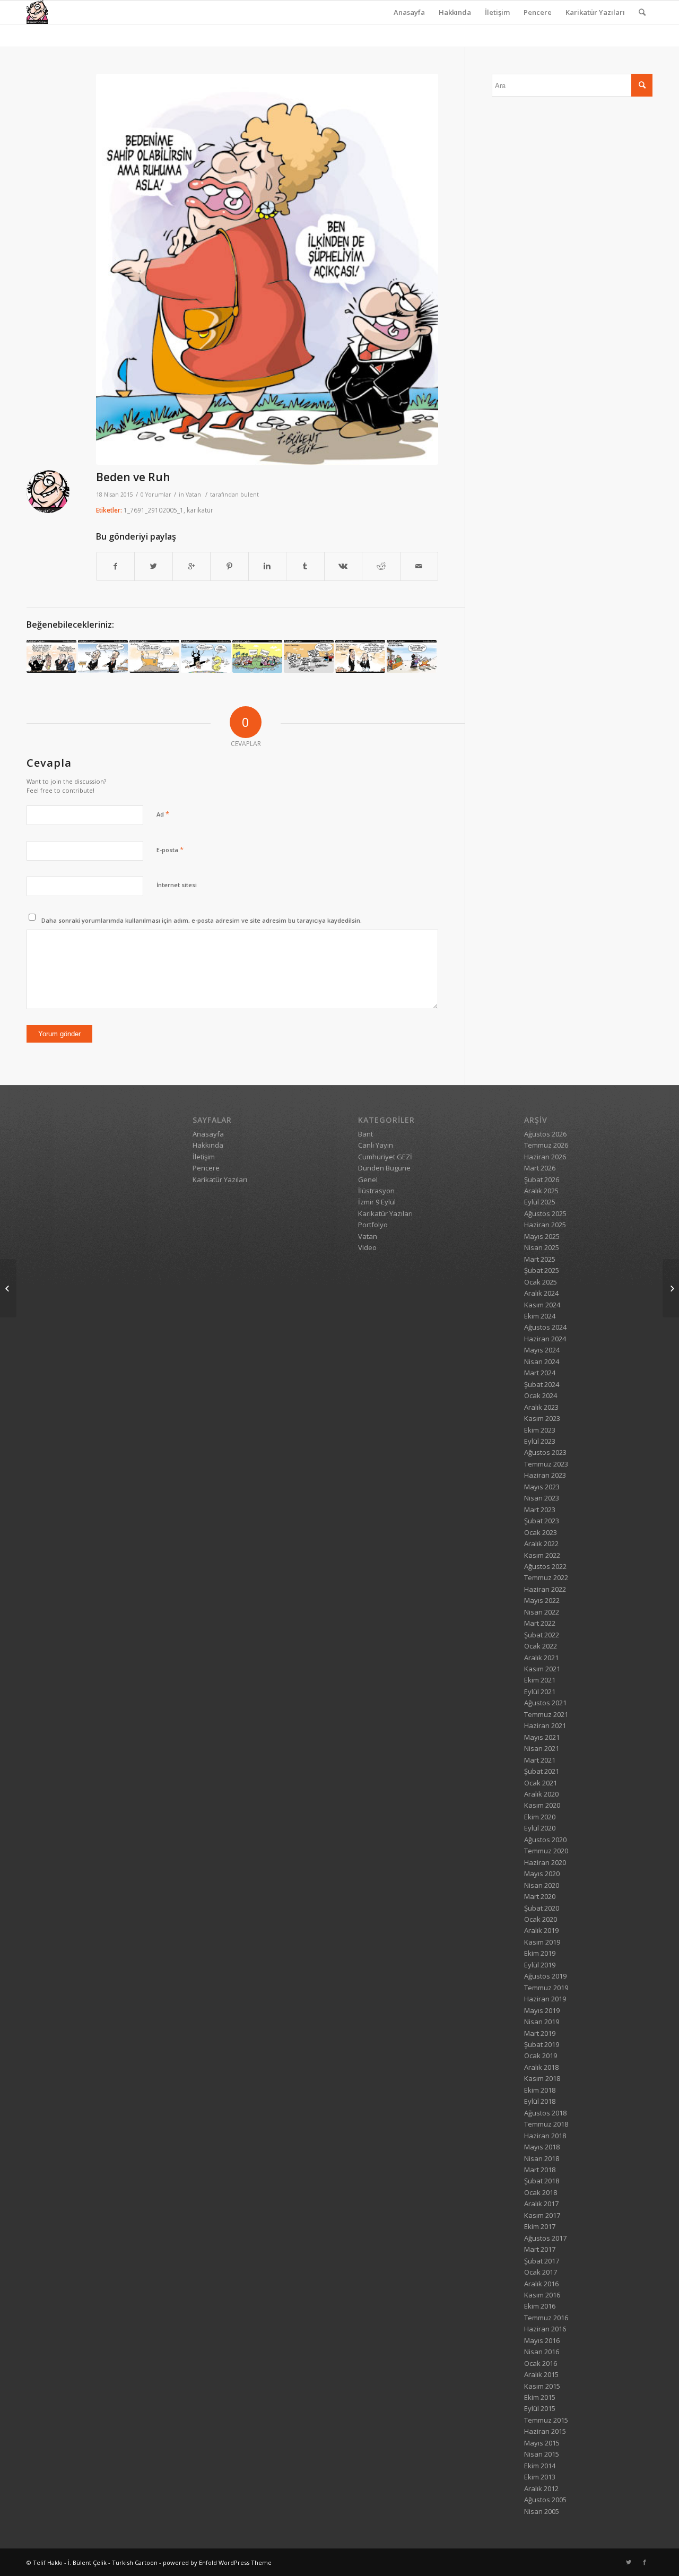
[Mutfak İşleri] (671, 1288)
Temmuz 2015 (546, 2420)
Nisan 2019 (542, 2022)
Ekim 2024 (540, 1316)
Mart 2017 (540, 2249)
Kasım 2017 (542, 2215)
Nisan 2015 (542, 2454)
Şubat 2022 (542, 1635)
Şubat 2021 (542, 1771)
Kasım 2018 (542, 2078)
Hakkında (455, 12)
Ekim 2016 (540, 2306)
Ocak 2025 (541, 1282)
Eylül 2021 (540, 1692)
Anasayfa (409, 12)
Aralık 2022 (541, 1543)
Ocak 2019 (541, 2055)
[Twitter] (629, 2562)
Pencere (538, 12)
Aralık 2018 (541, 2067)
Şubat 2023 (542, 1521)
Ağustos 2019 (545, 1976)
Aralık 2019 (541, 1930)
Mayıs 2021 (542, 1737)
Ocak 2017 (541, 2272)
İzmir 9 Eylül (377, 1202)
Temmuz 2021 (546, 1714)
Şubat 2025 (542, 1270)
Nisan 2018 (542, 2158)
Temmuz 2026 (546, 1145)
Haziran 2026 (545, 1157)
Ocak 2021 (541, 1783)
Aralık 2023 (541, 1407)
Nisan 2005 (542, 2511)
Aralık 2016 (541, 2284)
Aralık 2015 (541, 2374)
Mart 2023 (540, 1510)
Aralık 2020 (541, 1794)
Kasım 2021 (542, 1669)
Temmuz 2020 (546, 1851)
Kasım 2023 (542, 1418)
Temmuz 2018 (546, 2124)
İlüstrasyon (376, 1191)
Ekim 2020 (540, 1817)
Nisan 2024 (542, 1361)
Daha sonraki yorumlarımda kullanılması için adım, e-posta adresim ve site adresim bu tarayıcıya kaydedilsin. (202, 920)
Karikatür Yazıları (595, 12)
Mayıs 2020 (542, 1874)
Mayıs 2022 (542, 1600)
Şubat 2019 (542, 2044)
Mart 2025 (540, 1259)
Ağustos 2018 (545, 2113)
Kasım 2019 (542, 1942)
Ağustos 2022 (545, 1566)
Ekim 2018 (540, 2090)
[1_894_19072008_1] (360, 656)
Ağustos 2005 (545, 2500)
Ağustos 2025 (545, 1213)
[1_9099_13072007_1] (51, 656)
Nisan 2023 (542, 1498)
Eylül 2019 (540, 1965)
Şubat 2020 (542, 1908)
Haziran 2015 (545, 2431)
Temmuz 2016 (546, 2318)
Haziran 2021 (545, 1725)
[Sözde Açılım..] (154, 656)
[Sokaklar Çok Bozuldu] (8, 1288)
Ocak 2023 (541, 1532)
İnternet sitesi (177, 885)
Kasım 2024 (542, 1305)
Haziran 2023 (545, 1475)
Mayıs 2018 (542, 2147)
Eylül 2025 (540, 1202)
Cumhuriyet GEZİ (385, 1157)
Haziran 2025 (545, 1225)
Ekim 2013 (540, 2477)
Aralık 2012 (541, 2488)
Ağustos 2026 (545, 1134)
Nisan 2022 (542, 1612)
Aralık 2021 (541, 1658)
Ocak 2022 (541, 1646)
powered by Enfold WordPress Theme (217, 2562)
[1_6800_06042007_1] (206, 656)
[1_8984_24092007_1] (412, 656)
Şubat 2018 (542, 2181)
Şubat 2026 (542, 1179)
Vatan (193, 495)
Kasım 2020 (542, 1805)
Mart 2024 (540, 1373)
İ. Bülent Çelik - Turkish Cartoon (113, 2562)
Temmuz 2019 (546, 1988)
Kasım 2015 (542, 2386)
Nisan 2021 (542, 1748)
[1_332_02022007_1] (103, 656)
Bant (365, 1134)
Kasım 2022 (542, 1555)
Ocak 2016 (541, 2363)
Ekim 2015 (540, 2397)
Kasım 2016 (542, 2295)
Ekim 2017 (540, 2226)
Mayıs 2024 (542, 1350)
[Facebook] (645, 2562)
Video (367, 1247)
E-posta (170, 849)
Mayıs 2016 (542, 2340)
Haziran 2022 (545, 1589)
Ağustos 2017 (545, 2238)
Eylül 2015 (540, 2408)
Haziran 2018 (545, 2136)
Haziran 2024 (545, 1339)
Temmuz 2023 (546, 1464)
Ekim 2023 (540, 1430)
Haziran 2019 (545, 1999)
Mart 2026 (540, 1168)
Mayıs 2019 (542, 2010)
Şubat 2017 (542, 2261)
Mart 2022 (540, 1623)
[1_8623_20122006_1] (309, 656)
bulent (250, 495)
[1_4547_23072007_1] (257, 656)
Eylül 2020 (540, 1828)
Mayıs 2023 (542, 1487)
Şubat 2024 (542, 1384)
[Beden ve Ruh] (267, 269)
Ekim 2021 (540, 1680)
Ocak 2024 (541, 1395)
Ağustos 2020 (545, 1840)
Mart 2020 (540, 1896)
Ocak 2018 (541, 2192)
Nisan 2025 (542, 1247)
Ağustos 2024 (545, 1327)
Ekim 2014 (540, 2466)
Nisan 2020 (542, 1885)
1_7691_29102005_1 (154, 510)
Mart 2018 (540, 2170)
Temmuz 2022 (546, 1577)
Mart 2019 (540, 2033)
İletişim (497, 12)
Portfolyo (373, 1225)
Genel (368, 1179)
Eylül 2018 (540, 2101)
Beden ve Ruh (133, 477)
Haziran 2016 (545, 2329)
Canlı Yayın (376, 1145)
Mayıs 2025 (542, 1236)
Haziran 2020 (545, 1862)
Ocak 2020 (541, 1919)
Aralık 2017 (541, 2204)
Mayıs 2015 (542, 2443)
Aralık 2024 (541, 1293)
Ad (163, 814)
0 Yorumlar (156, 495)
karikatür (200, 510)
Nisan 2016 (542, 2352)
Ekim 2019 (540, 1953)
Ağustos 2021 (545, 1703)
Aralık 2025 (541, 1191)
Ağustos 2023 (545, 1452)
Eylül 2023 (540, 1441)
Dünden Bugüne (384, 1168)
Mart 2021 (540, 1760)
